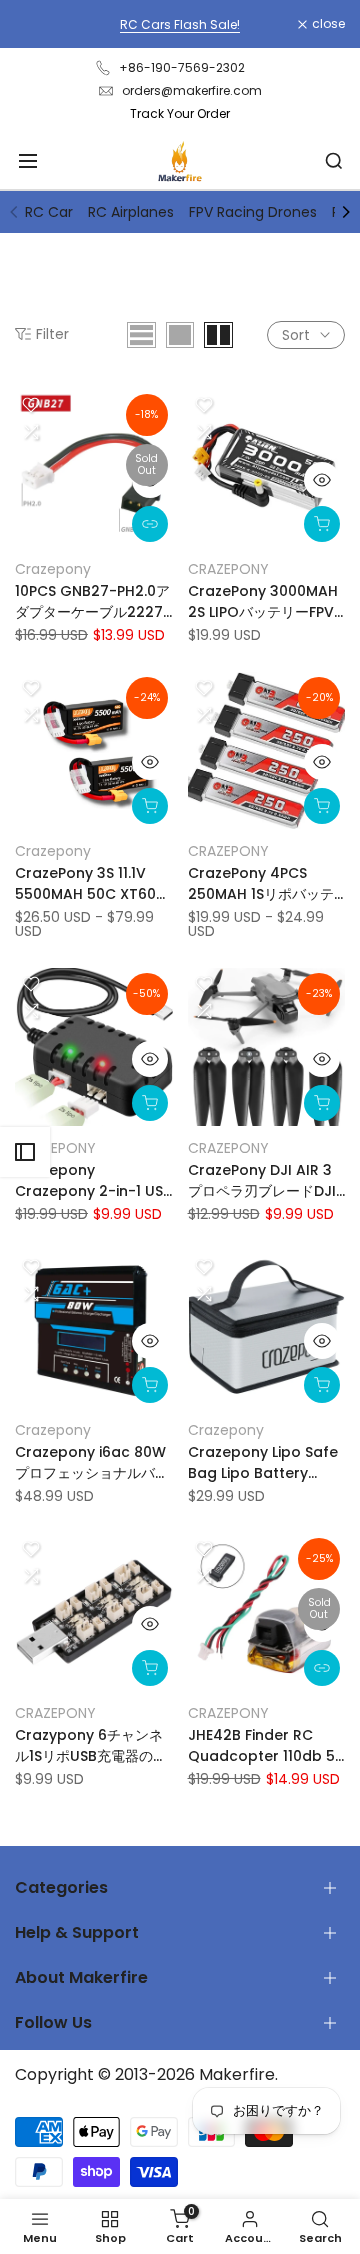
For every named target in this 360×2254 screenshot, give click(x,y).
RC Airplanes (131, 212)
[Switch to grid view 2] (218, 335)
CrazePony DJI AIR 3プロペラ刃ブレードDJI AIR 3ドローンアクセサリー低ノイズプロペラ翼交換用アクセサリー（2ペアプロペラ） (265, 1181)
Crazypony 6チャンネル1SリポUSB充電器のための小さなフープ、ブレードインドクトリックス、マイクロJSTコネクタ (92, 1746)
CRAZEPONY (228, 569)
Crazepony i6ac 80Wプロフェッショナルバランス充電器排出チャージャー (92, 1463)
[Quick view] (150, 480)
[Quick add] (150, 806)
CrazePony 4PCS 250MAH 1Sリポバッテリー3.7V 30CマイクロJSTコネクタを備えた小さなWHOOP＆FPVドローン (263, 884)
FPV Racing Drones (253, 212)
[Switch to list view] (141, 335)
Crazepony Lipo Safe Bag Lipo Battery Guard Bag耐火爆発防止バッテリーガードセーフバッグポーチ (265, 1463)
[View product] (150, 524)
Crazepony (53, 569)
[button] (31, 405)
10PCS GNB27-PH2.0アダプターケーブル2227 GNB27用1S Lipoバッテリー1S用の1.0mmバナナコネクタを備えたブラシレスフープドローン (93, 602)
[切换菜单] (28, 161)
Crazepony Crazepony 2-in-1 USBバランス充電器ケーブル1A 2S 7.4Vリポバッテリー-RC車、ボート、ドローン (93, 1181)
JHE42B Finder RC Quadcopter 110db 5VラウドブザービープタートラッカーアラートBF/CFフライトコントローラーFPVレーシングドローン (266, 1746)
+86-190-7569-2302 (182, 67)
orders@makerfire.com (192, 90)
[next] (346, 212)
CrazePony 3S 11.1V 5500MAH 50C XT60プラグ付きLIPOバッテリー (93, 884)
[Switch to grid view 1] (180, 335)
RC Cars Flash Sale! (180, 24)
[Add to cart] (322, 524)
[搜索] (334, 161)
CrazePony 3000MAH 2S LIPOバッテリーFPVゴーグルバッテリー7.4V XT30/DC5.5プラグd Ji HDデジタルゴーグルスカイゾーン (263, 602)
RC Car (49, 212)
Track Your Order (180, 113)
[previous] (14, 212)
